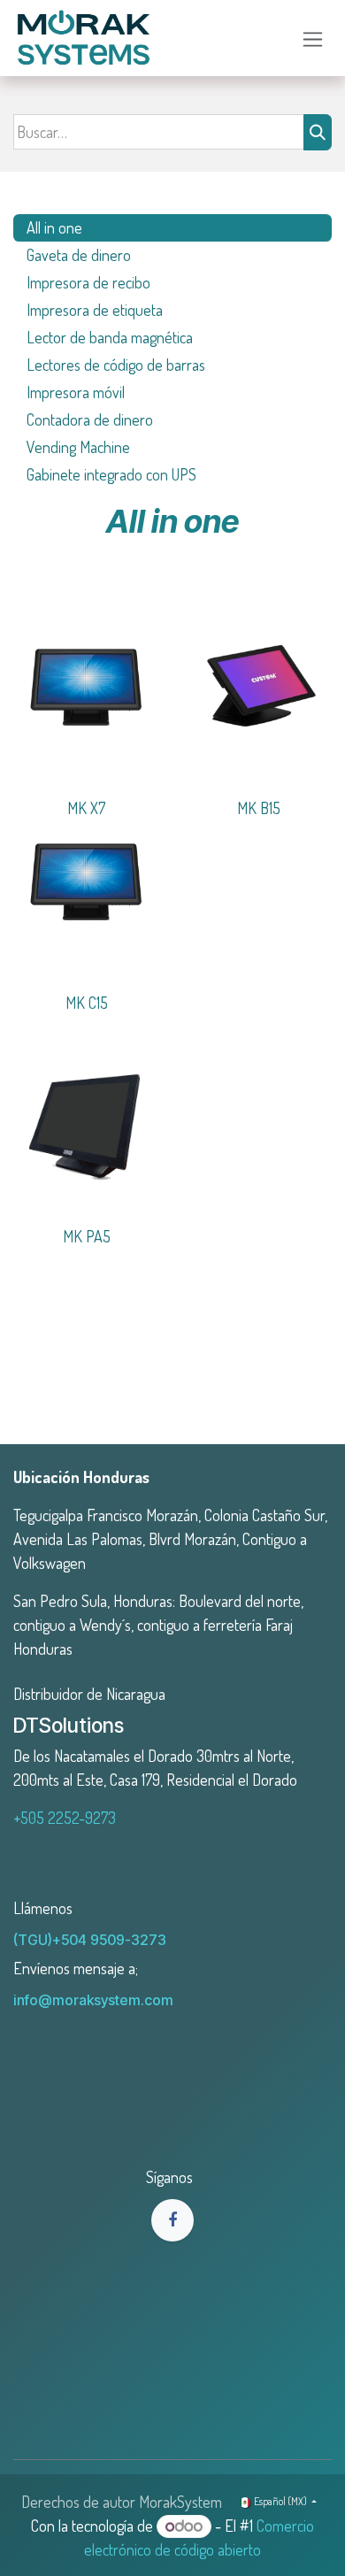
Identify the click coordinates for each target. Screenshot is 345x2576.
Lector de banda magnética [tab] (110, 337)
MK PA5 (87, 1236)
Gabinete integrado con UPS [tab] (111, 474)
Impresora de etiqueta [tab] (95, 310)
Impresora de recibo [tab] (88, 282)
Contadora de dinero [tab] (92, 419)
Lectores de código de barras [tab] (118, 365)
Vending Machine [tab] (78, 447)
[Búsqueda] (318, 132)
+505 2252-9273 (65, 1818)
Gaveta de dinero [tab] (79, 255)
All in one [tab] (54, 227)
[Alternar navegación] (313, 38)
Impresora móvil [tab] (77, 392)
